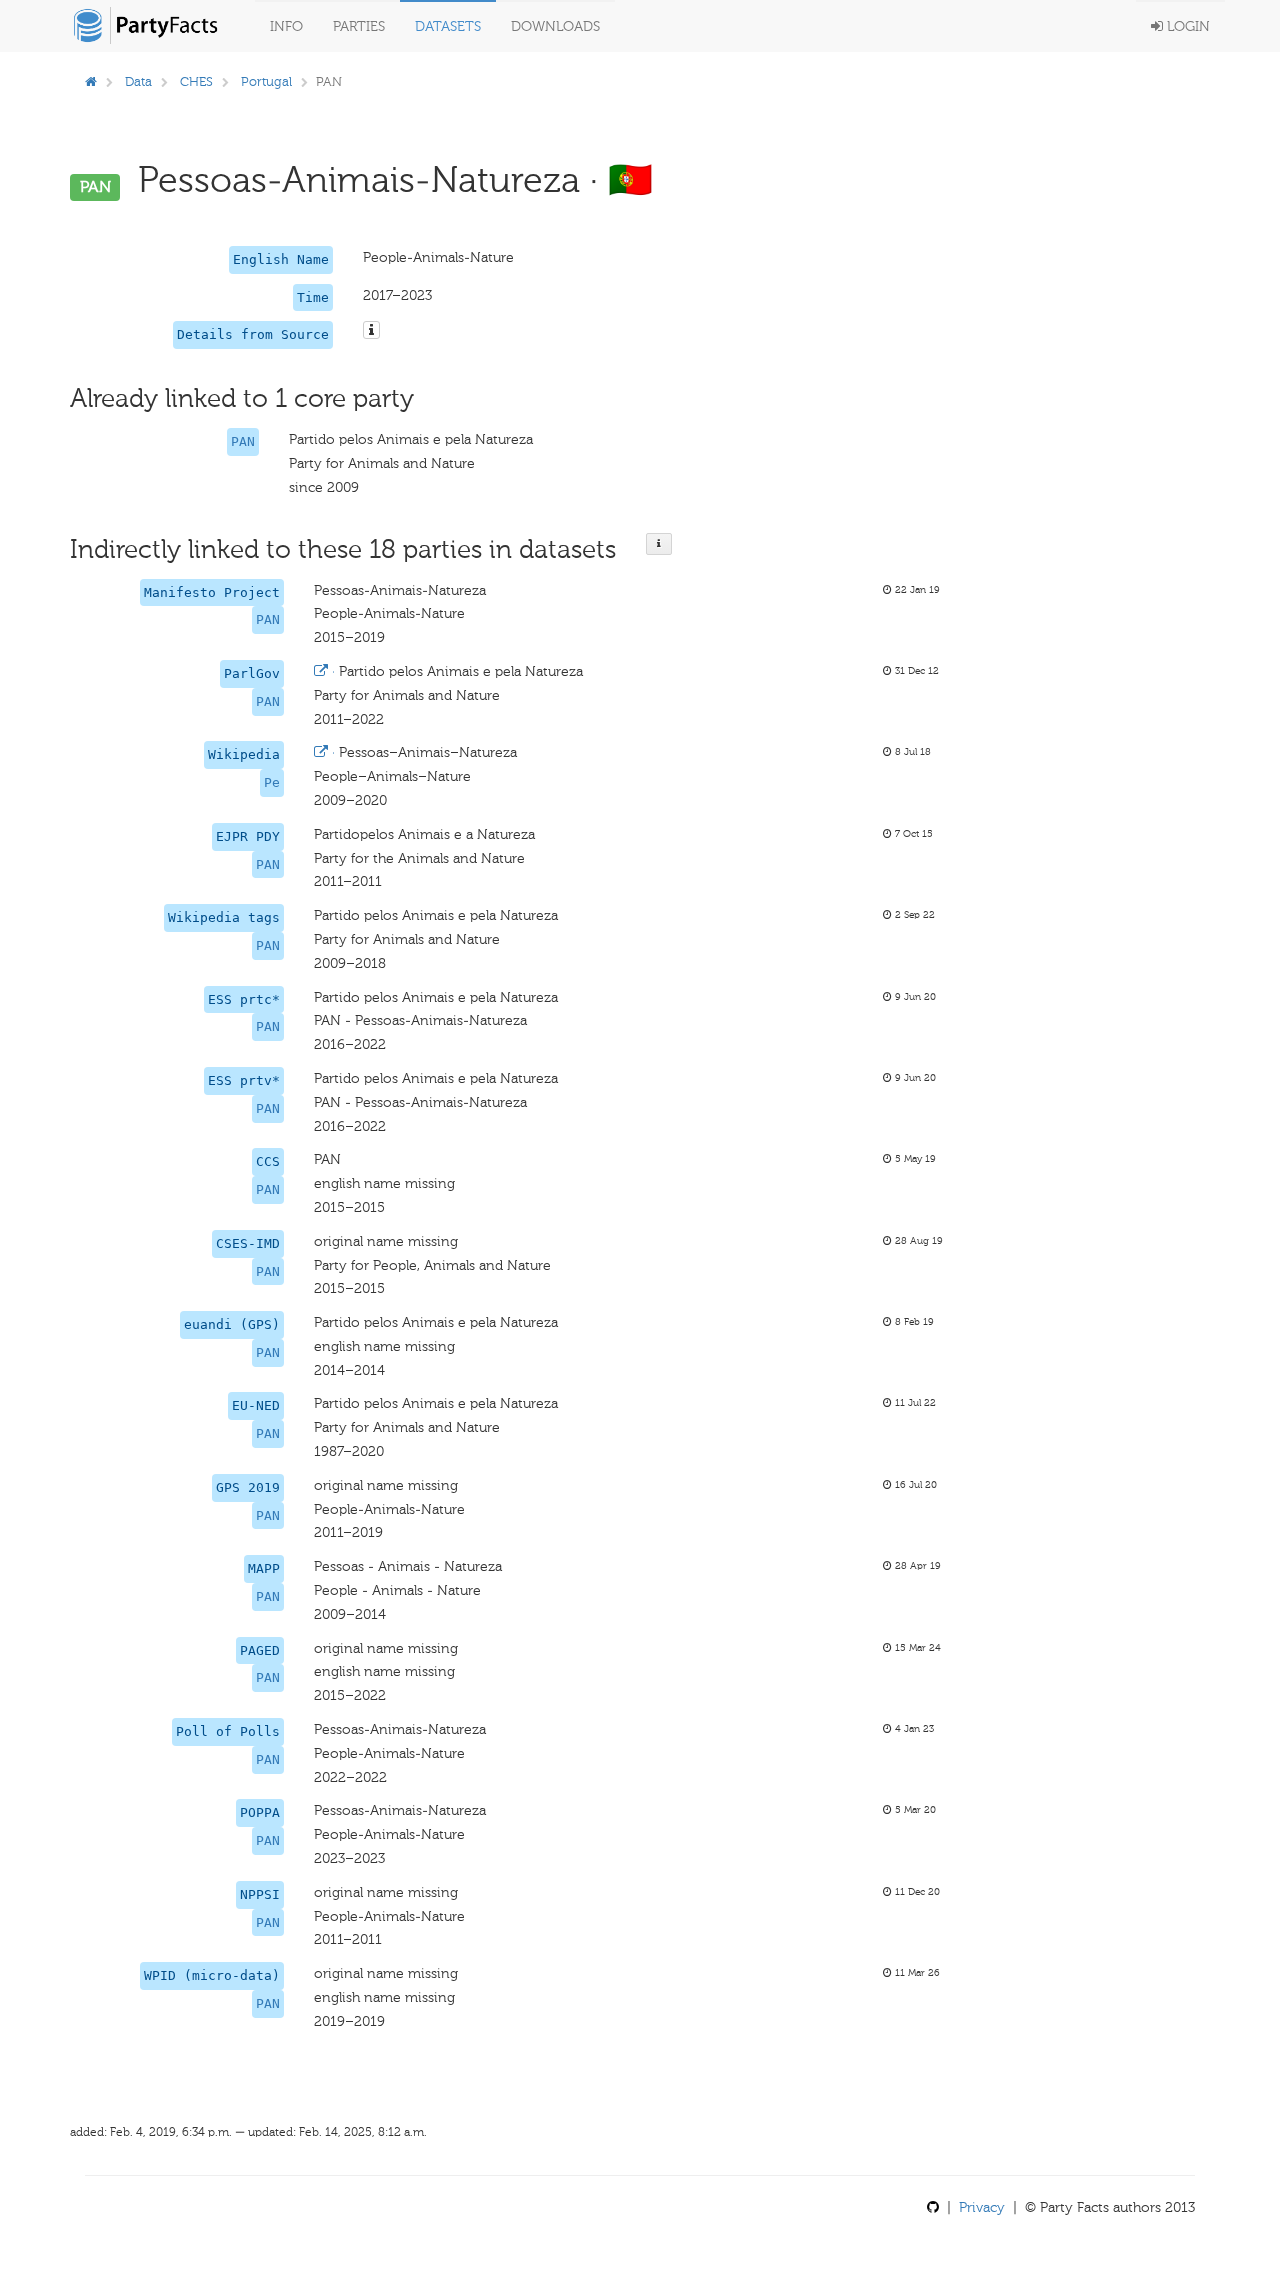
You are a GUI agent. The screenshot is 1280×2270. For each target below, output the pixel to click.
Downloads (555, 26)
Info (286, 26)
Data (138, 81)
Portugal (266, 81)
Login (1186, 26)
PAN (243, 441)
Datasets (448, 26)
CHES (196, 81)
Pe (272, 782)
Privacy (982, 2207)
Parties (359, 26)
